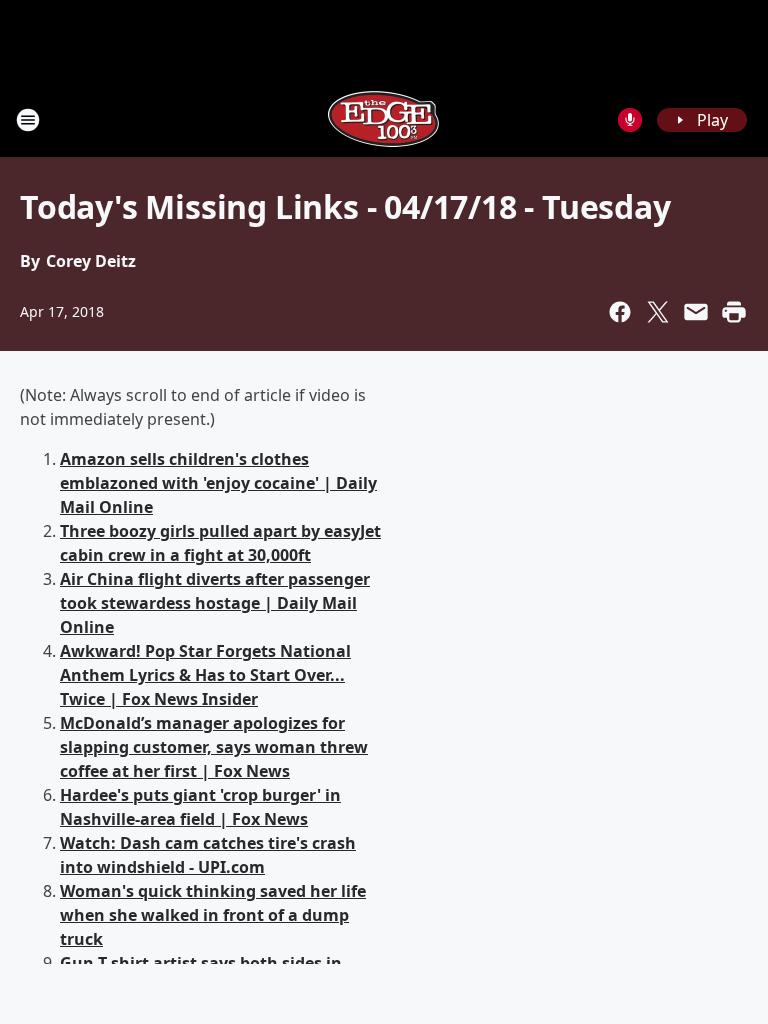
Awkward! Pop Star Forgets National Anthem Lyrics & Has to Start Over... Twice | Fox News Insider (205, 675)
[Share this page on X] (658, 312)
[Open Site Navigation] (28, 120)
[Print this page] (734, 312)
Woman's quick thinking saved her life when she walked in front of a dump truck (213, 915)
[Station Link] (384, 119)
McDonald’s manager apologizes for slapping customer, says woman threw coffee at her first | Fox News (214, 747)
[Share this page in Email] (696, 312)
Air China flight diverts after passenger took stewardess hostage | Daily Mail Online (215, 603)
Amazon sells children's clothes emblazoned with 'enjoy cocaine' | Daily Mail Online (218, 483)
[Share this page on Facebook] (620, 312)
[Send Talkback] (630, 120)
